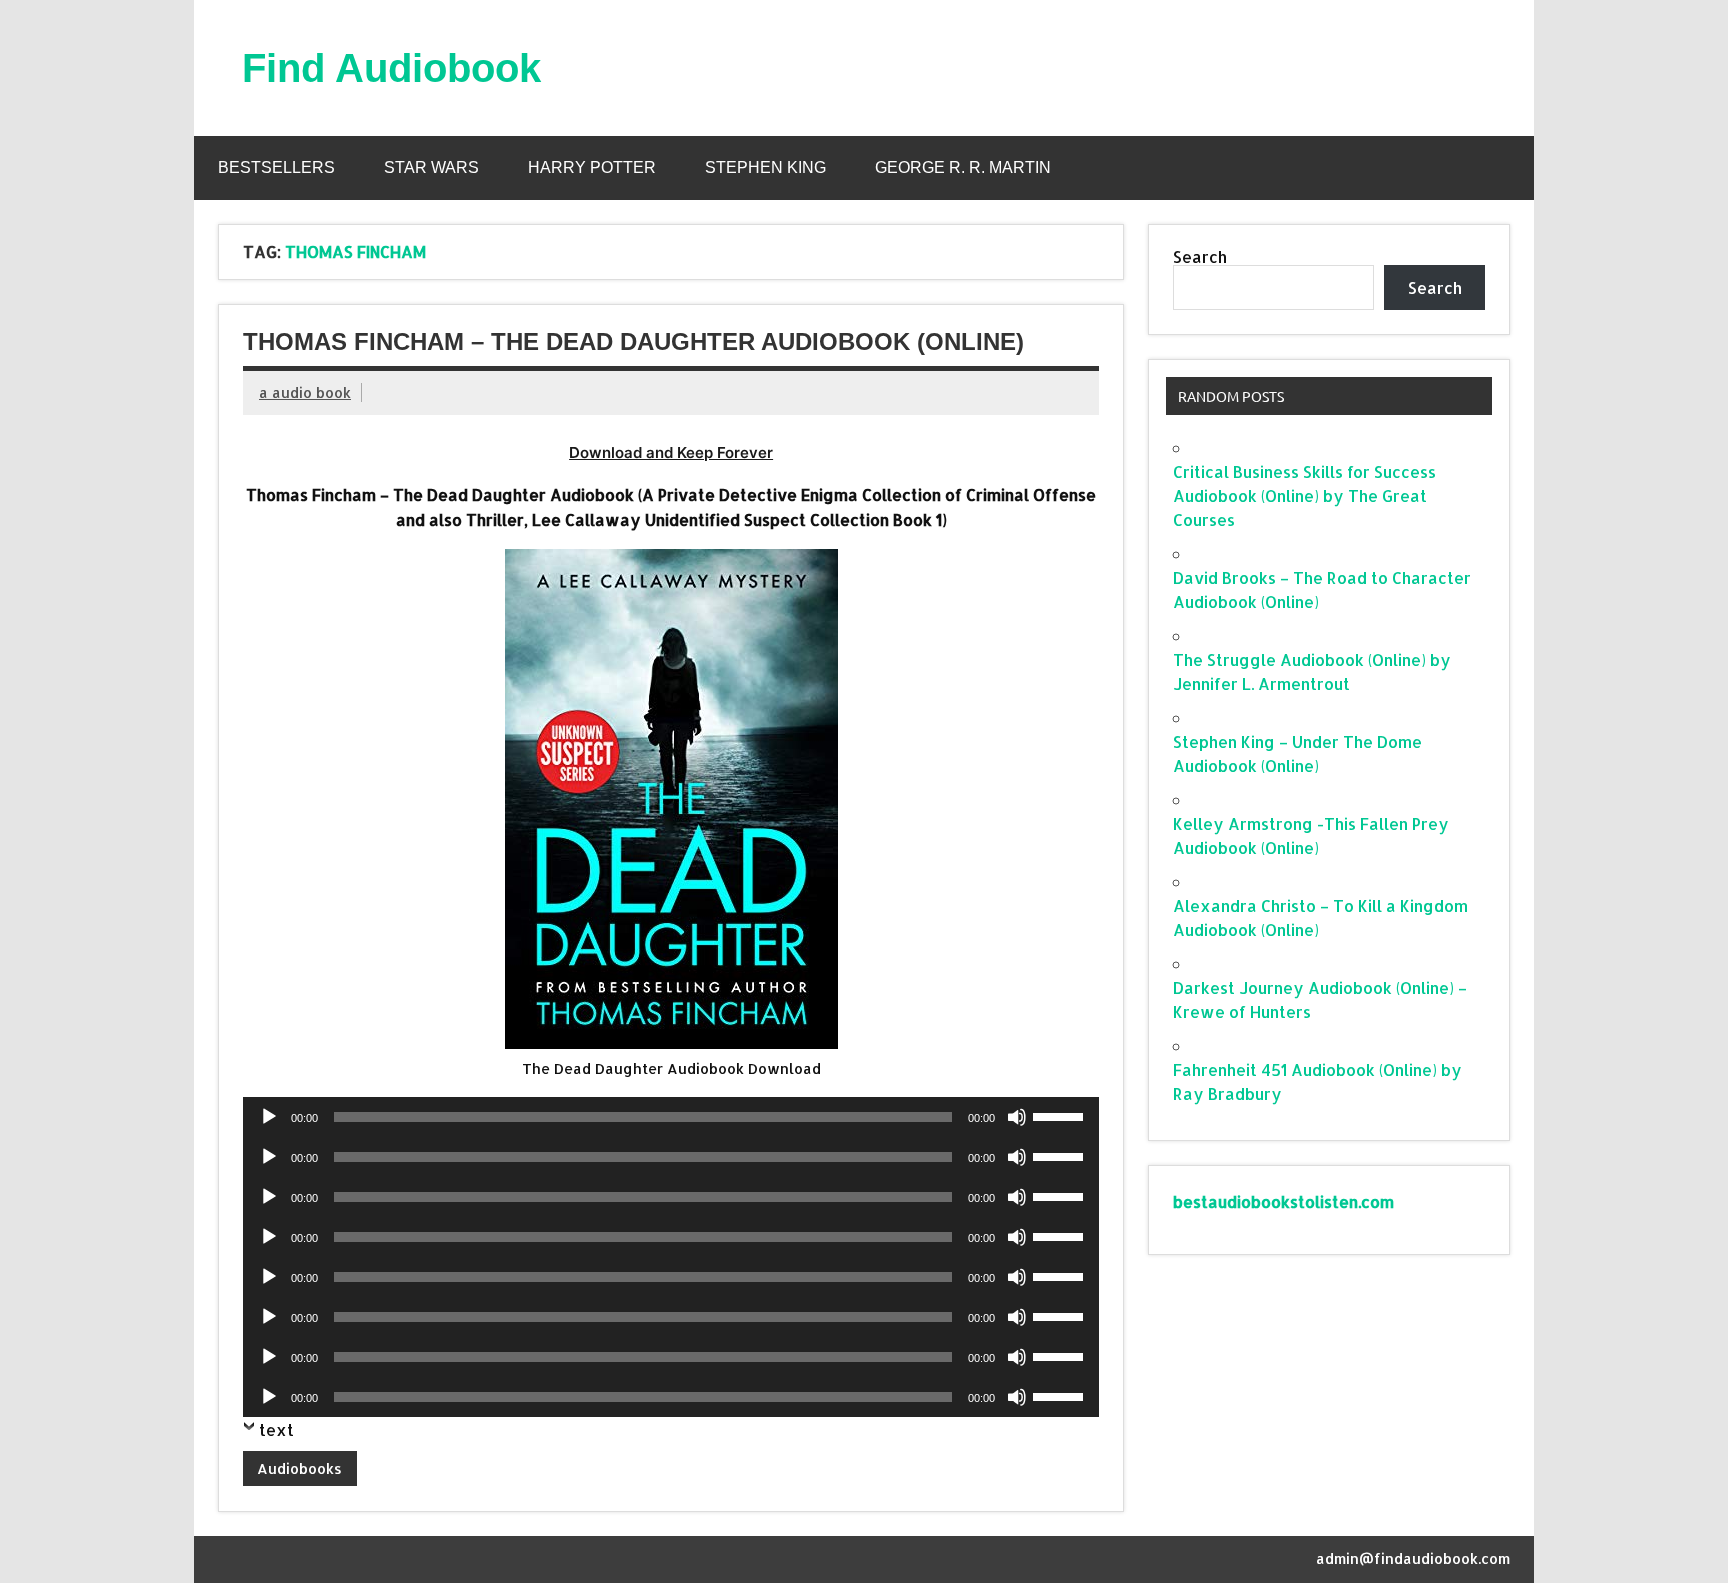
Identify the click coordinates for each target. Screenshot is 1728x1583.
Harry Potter (592, 167)
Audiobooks (299, 1468)
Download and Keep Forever (671, 452)
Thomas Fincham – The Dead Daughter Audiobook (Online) (633, 341)
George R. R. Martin (963, 167)
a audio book (305, 392)
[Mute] (1017, 1117)
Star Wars (431, 167)
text (276, 1429)
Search (1200, 256)
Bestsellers (276, 167)
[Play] (269, 1117)
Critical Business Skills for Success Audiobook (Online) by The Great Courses (1304, 495)
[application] (671, 1117)
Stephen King (765, 167)
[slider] (1061, 1115)
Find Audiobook (391, 68)
